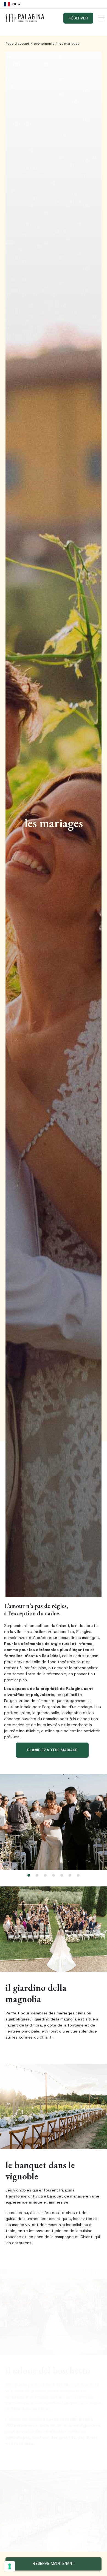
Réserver (78, 18)
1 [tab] (29, 1875)
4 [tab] (54, 1875)
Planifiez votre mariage (52, 1750)
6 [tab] (70, 1875)
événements (44, 44)
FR (14, 4)
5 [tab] (62, 1875)
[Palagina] (25, 18)
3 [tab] (45, 1875)
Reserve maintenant (53, 2564)
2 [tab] (37, 1875)
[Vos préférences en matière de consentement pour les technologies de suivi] (10, 2566)
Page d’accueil (18, 44)
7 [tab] (78, 1875)
